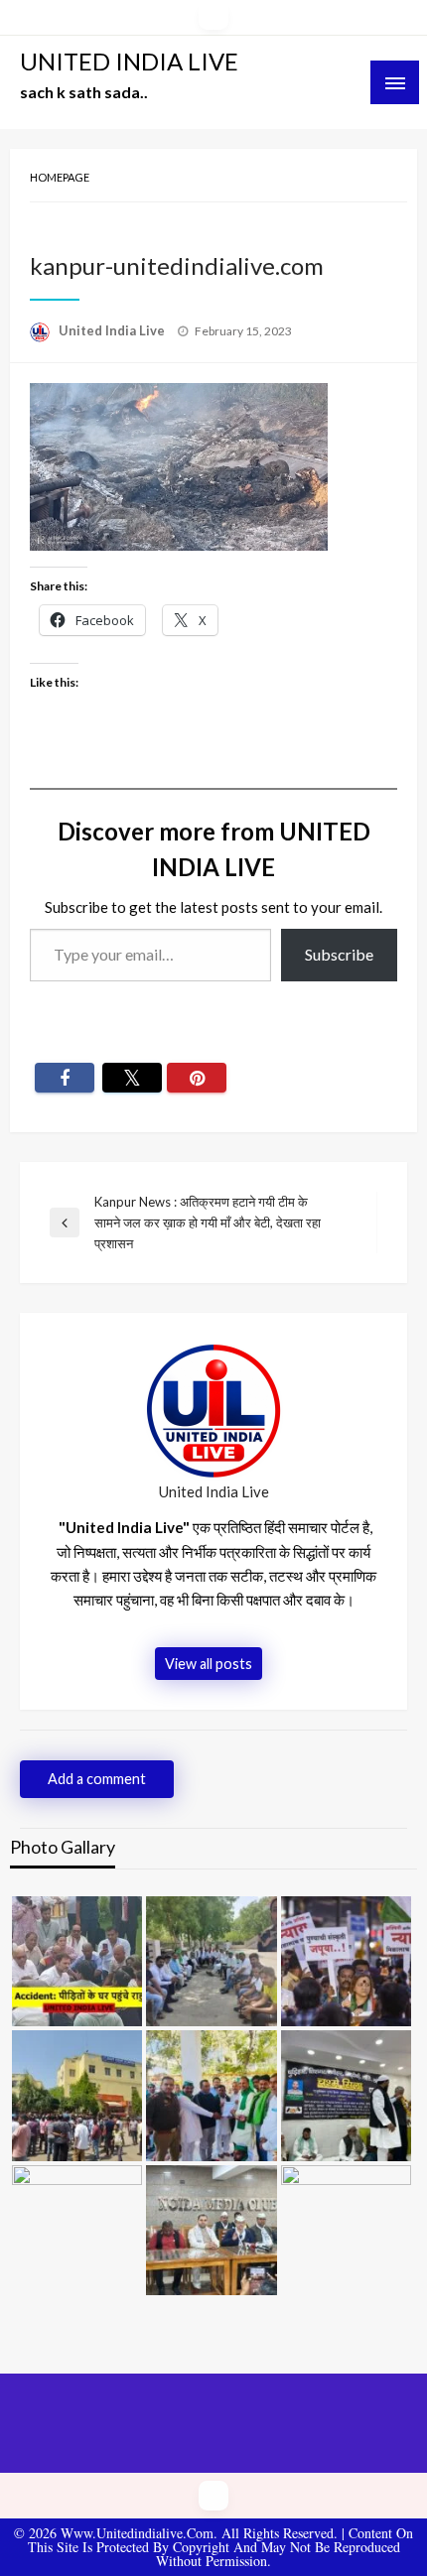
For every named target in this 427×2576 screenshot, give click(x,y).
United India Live (113, 330)
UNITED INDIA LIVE (129, 61)
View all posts (209, 1664)
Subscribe (339, 954)
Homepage (60, 177)
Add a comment (97, 1779)
